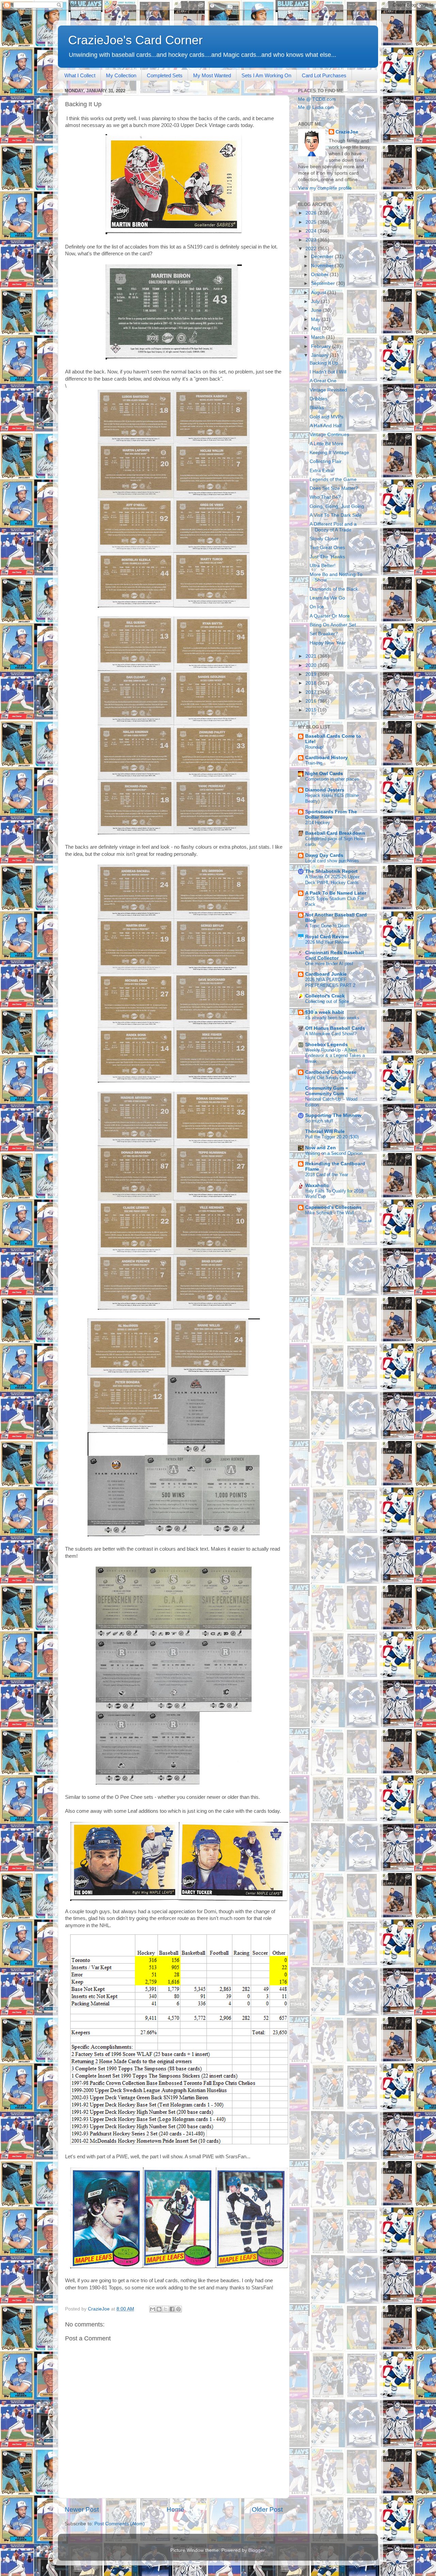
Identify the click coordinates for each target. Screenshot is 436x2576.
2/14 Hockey (318, 823)
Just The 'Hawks (327, 557)
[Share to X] (166, 2309)
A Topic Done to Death (327, 926)
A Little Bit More (326, 444)
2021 (312, 656)
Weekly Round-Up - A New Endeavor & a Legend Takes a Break (335, 1056)
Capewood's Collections (333, 1207)
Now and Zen (321, 1148)
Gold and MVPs (326, 417)
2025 (312, 222)
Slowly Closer (324, 539)
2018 (312, 683)
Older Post (267, 2509)
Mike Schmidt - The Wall (330, 1213)
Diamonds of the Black (334, 589)
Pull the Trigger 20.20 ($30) (332, 1137)
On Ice (317, 607)
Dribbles (318, 399)
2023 (312, 240)
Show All (365, 1221)
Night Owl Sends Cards (328, 1078)
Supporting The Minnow (333, 1115)
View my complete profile (325, 188)
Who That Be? (325, 497)
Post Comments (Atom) (120, 2524)
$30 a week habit (325, 1012)
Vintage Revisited (328, 390)
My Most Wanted (212, 75)
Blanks (317, 408)
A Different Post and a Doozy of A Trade (333, 527)
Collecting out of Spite (327, 1001)
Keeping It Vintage (329, 453)
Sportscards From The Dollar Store (331, 814)
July (316, 301)
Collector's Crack (325, 996)
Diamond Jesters (325, 790)
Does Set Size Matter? (334, 488)
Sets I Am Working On (266, 75)
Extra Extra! (322, 471)
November (323, 266)
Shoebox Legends (326, 1045)
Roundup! (315, 747)
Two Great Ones (327, 548)
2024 (312, 231)
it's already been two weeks (332, 1018)
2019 (312, 674)
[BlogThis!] (159, 2309)
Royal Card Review (327, 937)
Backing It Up (324, 363)
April (316, 328)
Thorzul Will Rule (325, 1131)
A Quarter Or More (330, 616)
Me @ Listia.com (316, 107)
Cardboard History (326, 758)
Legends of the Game (333, 479)
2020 (312, 665)
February (322, 346)
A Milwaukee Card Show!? (331, 1034)
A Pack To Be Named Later (336, 893)
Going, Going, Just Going (337, 506)
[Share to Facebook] (172, 2309)
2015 (312, 710)
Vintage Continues (329, 435)
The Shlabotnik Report (331, 871)
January (320, 355)
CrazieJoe (347, 132)
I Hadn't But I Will (328, 372)
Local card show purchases (332, 861)
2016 (312, 701)
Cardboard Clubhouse (331, 1072)
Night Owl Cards (324, 774)
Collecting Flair (326, 461)
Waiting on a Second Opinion (334, 1153)
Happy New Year (328, 643)
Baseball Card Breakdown (335, 833)
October (320, 275)
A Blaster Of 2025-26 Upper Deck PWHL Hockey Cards (332, 880)
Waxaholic (317, 1186)
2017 (312, 692)
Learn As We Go (327, 598)
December (323, 257)
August (319, 293)
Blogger (256, 2550)
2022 (312, 249)
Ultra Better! (323, 566)
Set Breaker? (324, 634)
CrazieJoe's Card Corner (135, 40)
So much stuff (319, 1121)
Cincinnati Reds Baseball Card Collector (334, 955)
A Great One (323, 381)
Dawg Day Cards (324, 855)
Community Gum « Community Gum (327, 1091)
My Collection (121, 75)
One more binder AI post (329, 964)
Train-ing (314, 763)
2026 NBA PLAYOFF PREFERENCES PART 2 (330, 982)
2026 (312, 213)
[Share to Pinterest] (178, 2309)
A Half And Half (326, 426)
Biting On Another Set (333, 625)
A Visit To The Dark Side (336, 515)
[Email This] (153, 2309)
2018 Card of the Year (327, 1175)
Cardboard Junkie (326, 974)
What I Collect (80, 75)
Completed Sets (165, 75)
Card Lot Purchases (324, 75)
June (317, 310)
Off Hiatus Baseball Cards (335, 1028)
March (318, 337)
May (316, 319)
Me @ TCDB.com (317, 99)
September (324, 283)
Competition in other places (332, 779)
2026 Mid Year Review (327, 942)
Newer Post (82, 2509)
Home (175, 2509)
